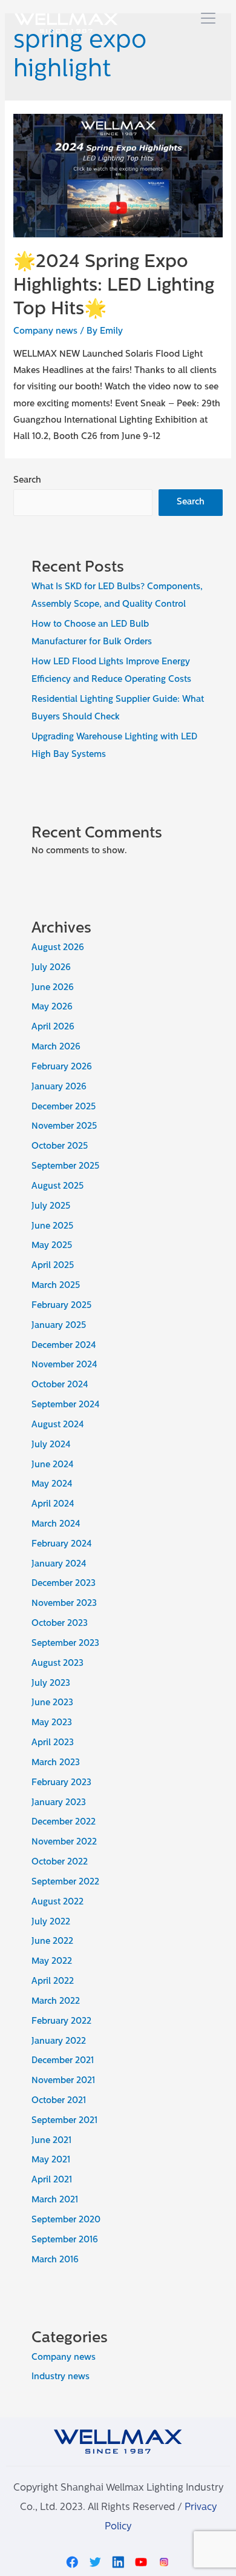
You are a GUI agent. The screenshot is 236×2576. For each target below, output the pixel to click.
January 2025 (59, 1326)
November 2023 (64, 1604)
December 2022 (64, 1822)
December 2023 (64, 1584)
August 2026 (58, 948)
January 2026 (59, 1087)
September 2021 (64, 2121)
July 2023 (51, 1684)
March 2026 (56, 1047)
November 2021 (63, 2081)
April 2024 (53, 1504)
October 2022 (60, 1862)
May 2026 (52, 1007)
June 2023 (52, 1703)
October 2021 (59, 2101)
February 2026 (62, 1067)
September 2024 (66, 1405)
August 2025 (57, 1187)
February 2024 (62, 1544)
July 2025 (51, 1207)
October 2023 (60, 1624)
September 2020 (66, 2220)
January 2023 (59, 1803)
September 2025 (65, 1167)
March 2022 (56, 2002)
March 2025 (56, 1286)
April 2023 (53, 1743)
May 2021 (51, 2160)
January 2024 (59, 1564)
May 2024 (52, 1485)
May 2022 (52, 1962)
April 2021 (52, 2180)
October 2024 (60, 1385)
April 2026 (53, 1027)
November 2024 (64, 1365)
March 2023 (56, 1763)
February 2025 (61, 1306)
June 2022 (52, 1942)
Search (27, 481)
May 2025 (52, 1246)
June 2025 (52, 1227)
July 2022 (51, 1922)
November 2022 (64, 1842)
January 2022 (59, 2042)
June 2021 (51, 2141)
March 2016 (55, 2260)
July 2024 (51, 1445)
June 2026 (53, 988)
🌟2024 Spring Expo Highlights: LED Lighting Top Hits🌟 (114, 286)
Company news (45, 332)
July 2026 (51, 968)
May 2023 (52, 1723)
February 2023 (61, 1783)
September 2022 (65, 1882)
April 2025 (53, 1266)
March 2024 (56, 1524)
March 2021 (55, 2200)
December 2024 (64, 1346)
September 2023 (65, 1644)
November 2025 (64, 1127)
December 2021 (63, 2061)
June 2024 (53, 1465)
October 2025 (60, 1147)
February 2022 (61, 2022)
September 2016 (65, 2240)
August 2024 (58, 1425)
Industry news (61, 2377)
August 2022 (57, 1902)
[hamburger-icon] (208, 20)
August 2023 (57, 1664)
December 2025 (64, 1107)
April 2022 (53, 1982)
